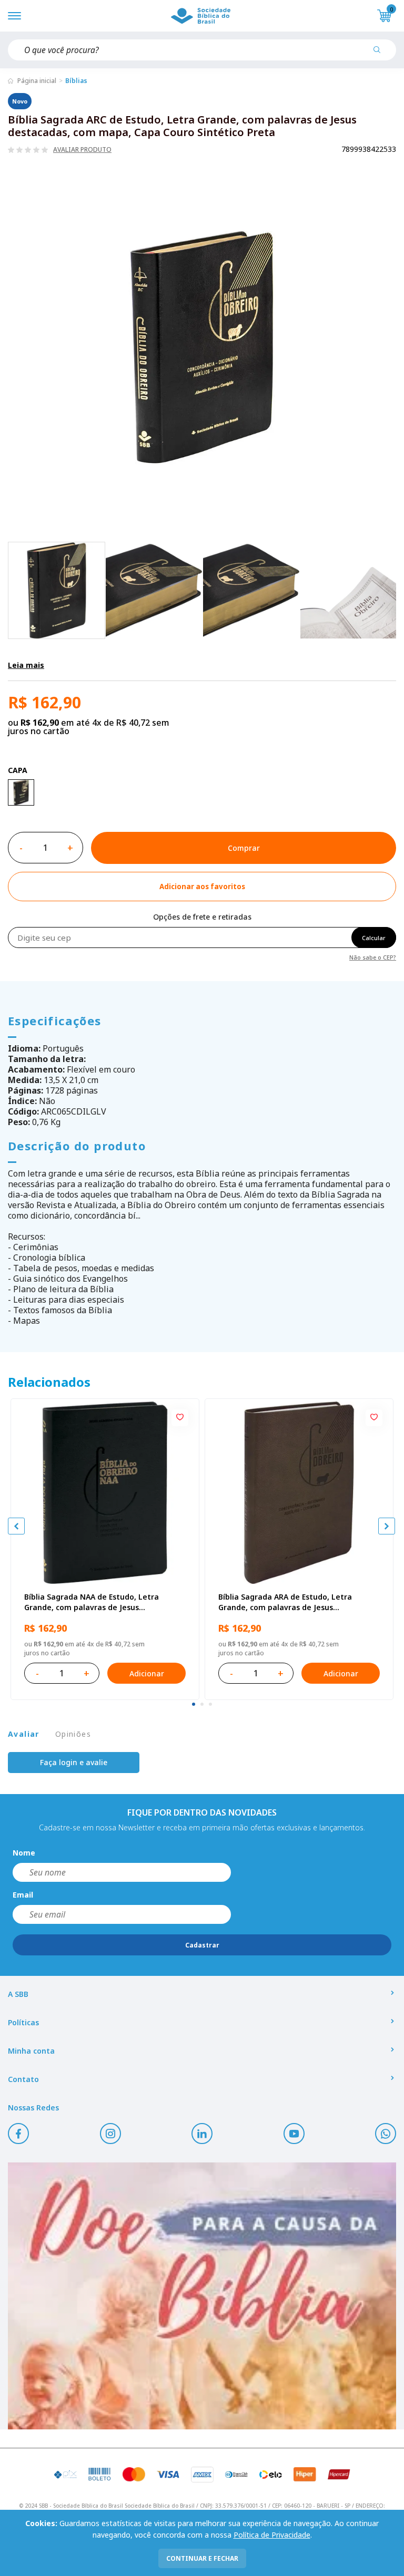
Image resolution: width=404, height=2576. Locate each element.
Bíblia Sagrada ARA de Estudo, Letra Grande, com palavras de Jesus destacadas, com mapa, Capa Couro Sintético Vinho (285, 1602)
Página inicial (37, 81)
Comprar (244, 848)
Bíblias (76, 81)
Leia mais (26, 665)
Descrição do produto (77, 1146)
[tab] (194, 1704)
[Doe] (202, 2296)
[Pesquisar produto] (381, 54)
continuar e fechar (202, 2558)
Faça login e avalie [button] (74, 1762)
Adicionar (147, 1673)
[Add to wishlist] (180, 1418)
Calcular (374, 938)
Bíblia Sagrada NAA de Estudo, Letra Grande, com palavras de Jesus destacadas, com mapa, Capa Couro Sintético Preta (92, 1602)
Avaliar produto (82, 150)
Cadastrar (202, 1945)
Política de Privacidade (272, 2535)
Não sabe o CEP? (373, 957)
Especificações (55, 1021)
